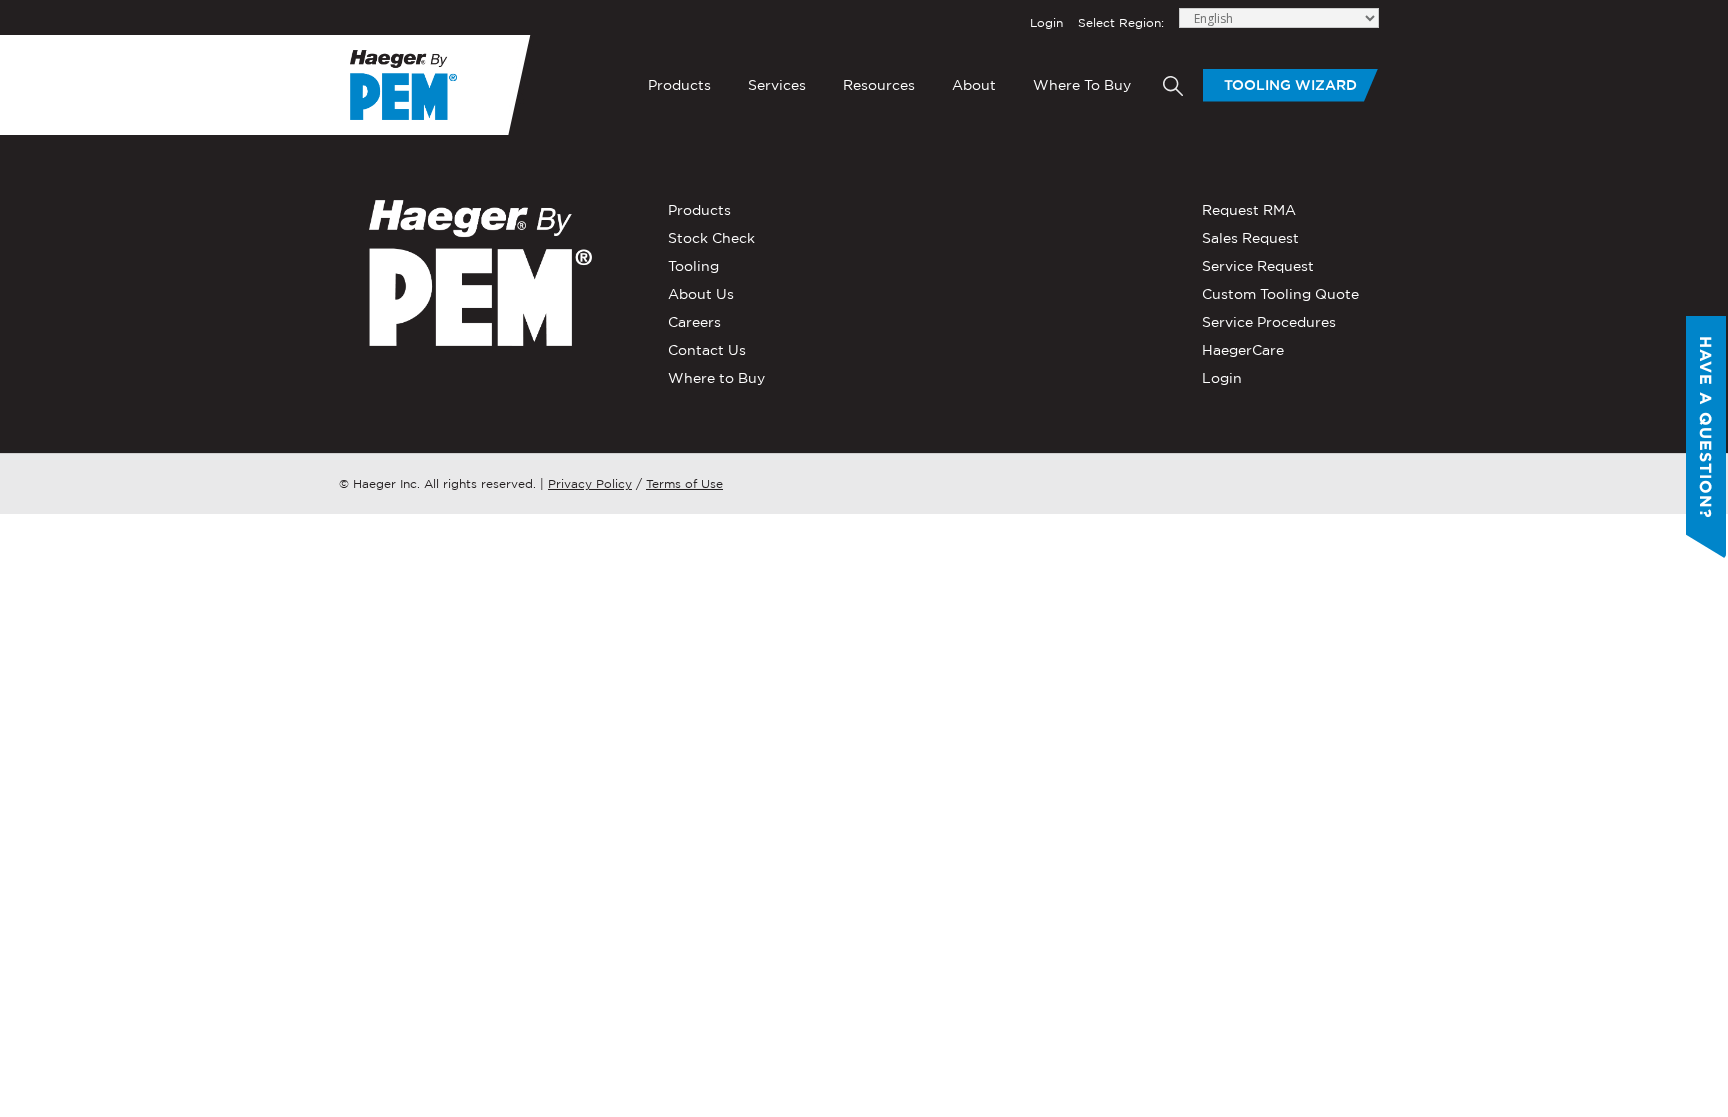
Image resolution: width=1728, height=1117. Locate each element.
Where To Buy (1082, 85)
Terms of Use (684, 483)
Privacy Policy (590, 483)
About (974, 85)
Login (1046, 22)
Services (777, 85)
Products (679, 85)
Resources (879, 85)
